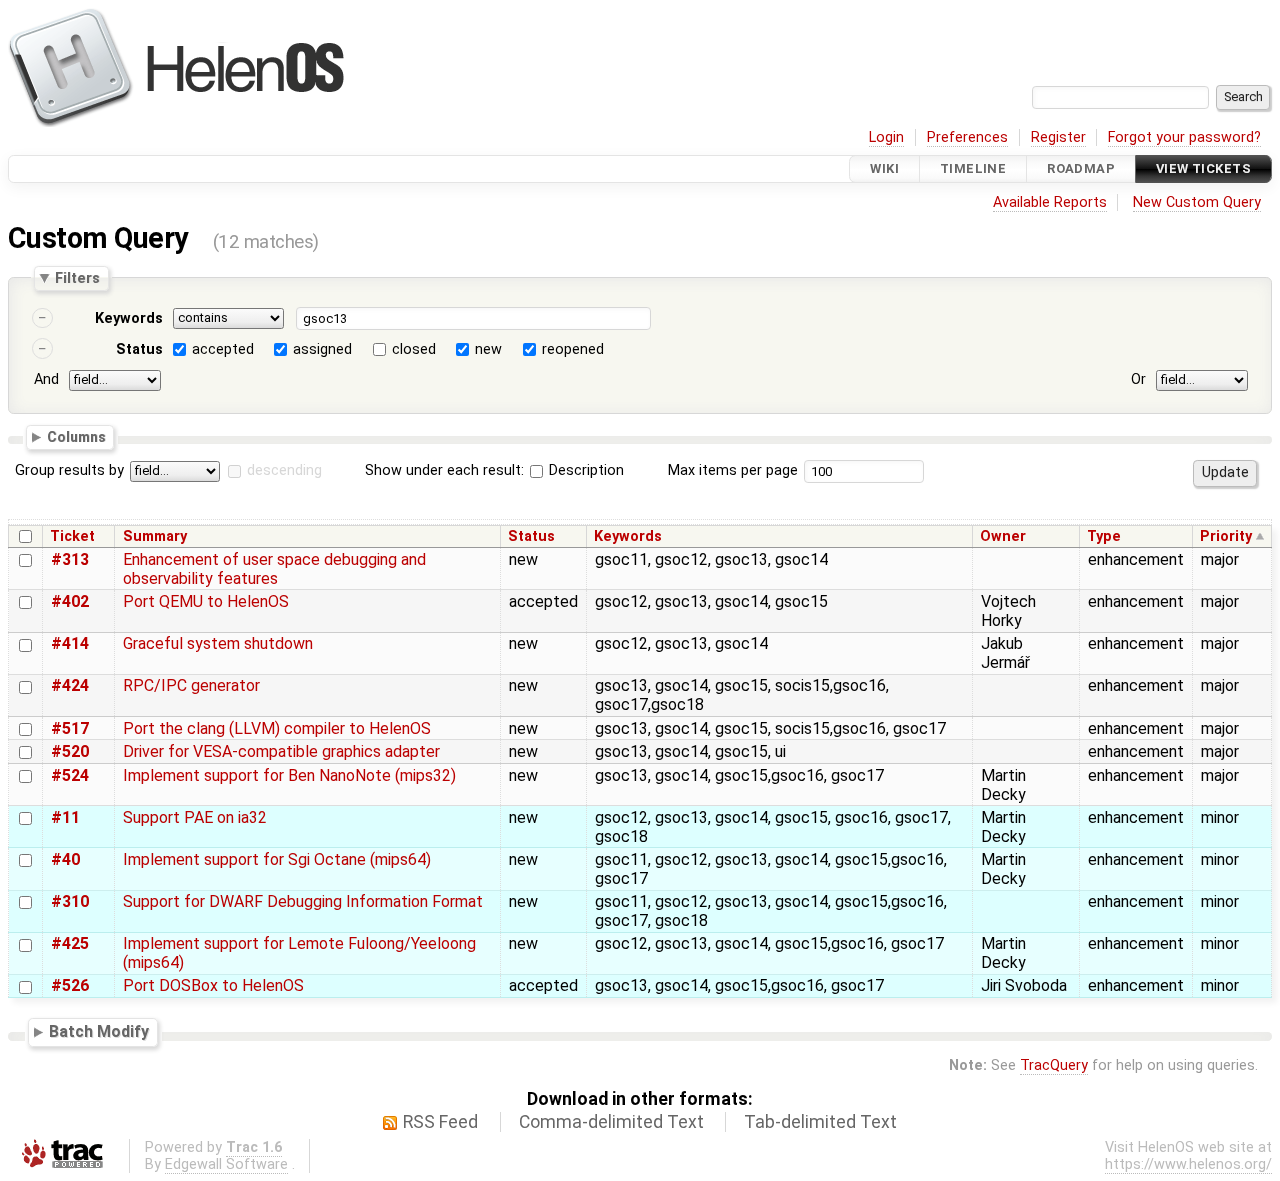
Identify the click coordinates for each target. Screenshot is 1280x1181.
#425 (70, 943)
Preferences (967, 137)
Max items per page (733, 470)
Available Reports (1050, 202)
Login (886, 137)
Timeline (973, 168)
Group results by (69, 470)
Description (584, 470)
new (488, 349)
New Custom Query (1197, 202)
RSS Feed (440, 1122)
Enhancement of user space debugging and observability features (274, 569)
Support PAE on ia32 (195, 817)
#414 (70, 643)
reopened (573, 349)
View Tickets (1203, 168)
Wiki (884, 168)
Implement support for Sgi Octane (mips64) (277, 859)
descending (284, 470)
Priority (1226, 536)
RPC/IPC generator (191, 685)
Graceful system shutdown (218, 643)
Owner (1003, 536)
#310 (70, 901)
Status (139, 349)
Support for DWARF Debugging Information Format (303, 901)
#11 (65, 817)
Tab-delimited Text (820, 1122)
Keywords (129, 318)
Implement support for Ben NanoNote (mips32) (289, 775)
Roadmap (1081, 168)
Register (1058, 137)
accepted (223, 349)
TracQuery (1054, 1065)
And (46, 379)
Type (1104, 536)
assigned (322, 349)
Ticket (72, 536)
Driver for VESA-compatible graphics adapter (281, 751)
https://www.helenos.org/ (1188, 1164)
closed (414, 349)
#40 (65, 859)
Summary (155, 536)
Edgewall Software (226, 1164)
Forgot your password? (1184, 137)
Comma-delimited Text (611, 1122)
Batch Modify (99, 1031)
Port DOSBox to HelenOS (213, 985)
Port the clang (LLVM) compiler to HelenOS (277, 728)
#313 (70, 559)
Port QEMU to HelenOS (206, 601)
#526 (70, 985)
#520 (70, 751)
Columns (76, 436)
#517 (70, 728)
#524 (70, 775)
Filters (77, 278)
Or (1138, 379)
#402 (70, 601)
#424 (70, 685)
